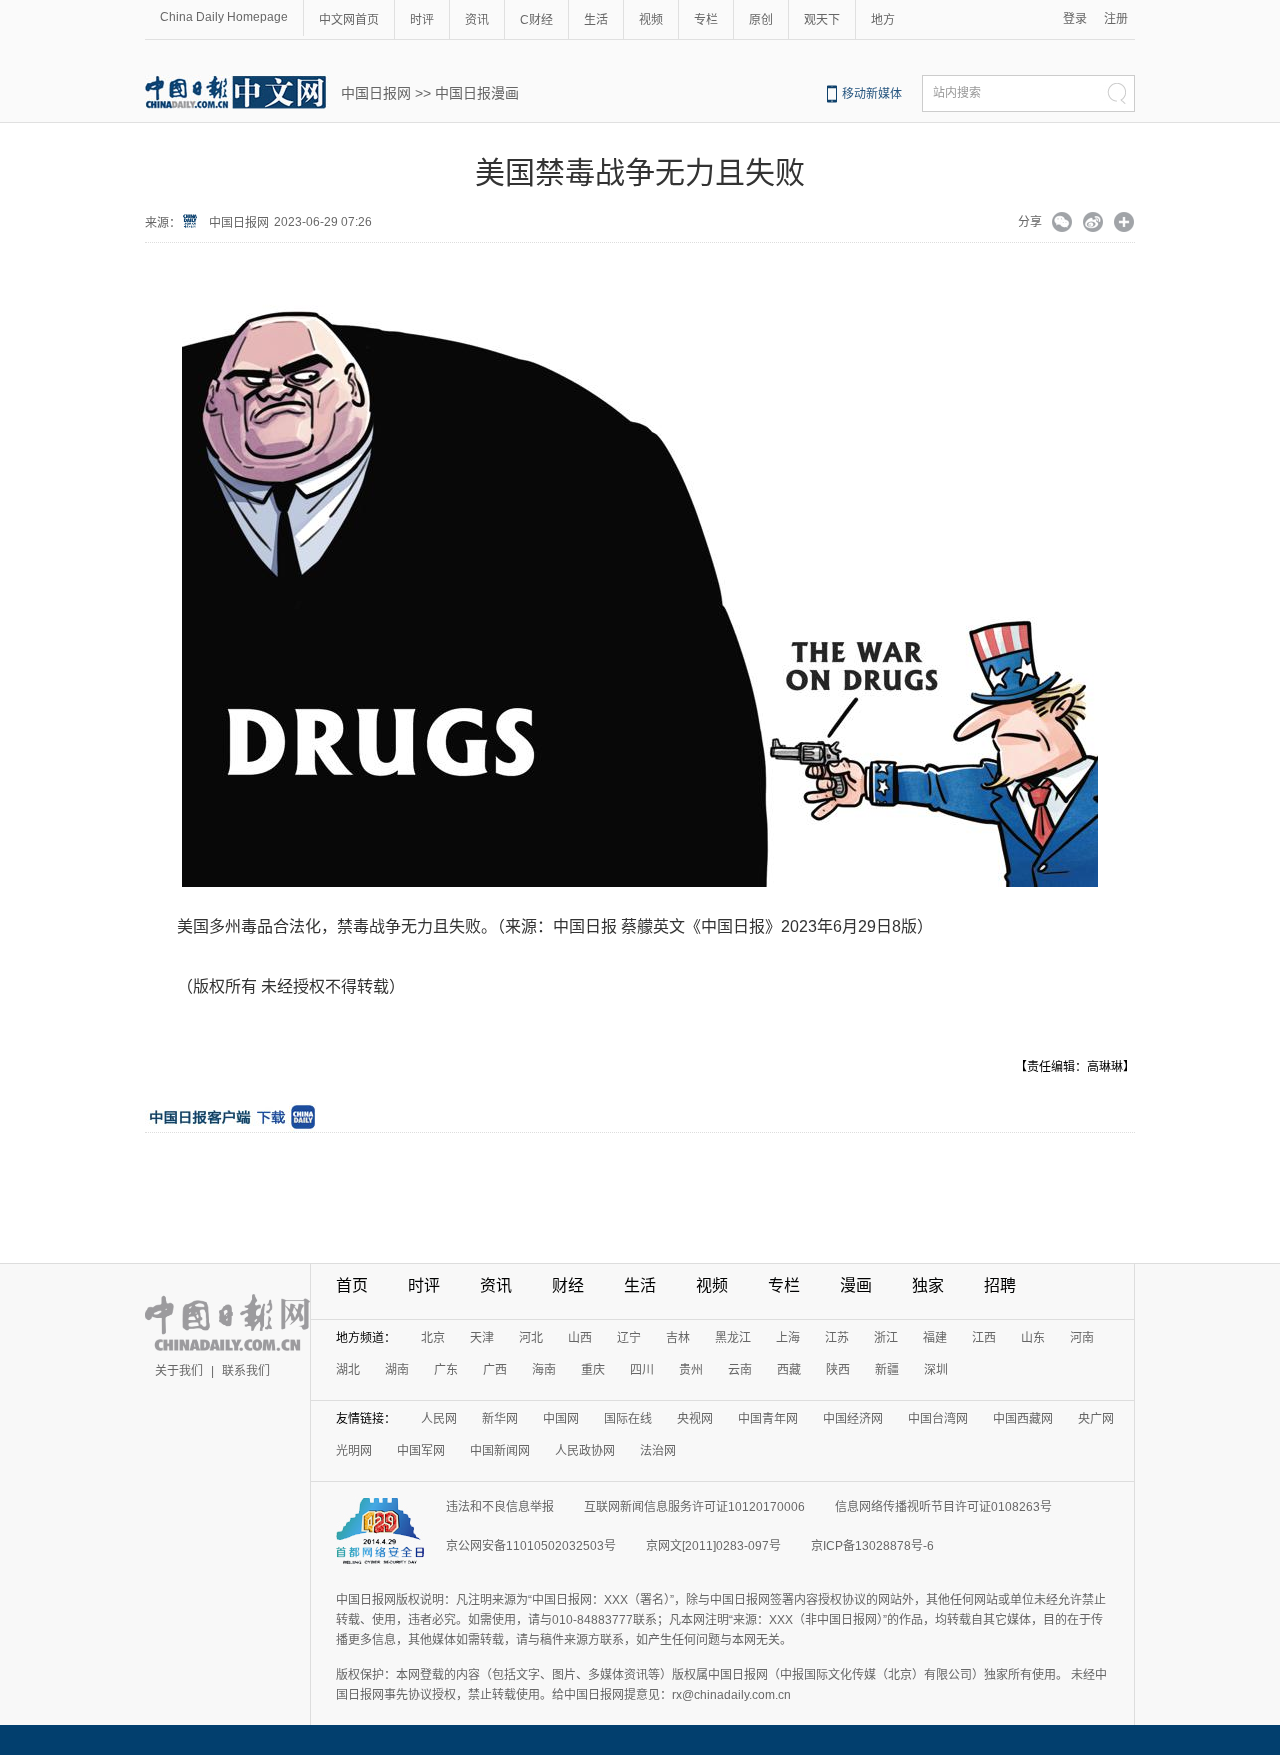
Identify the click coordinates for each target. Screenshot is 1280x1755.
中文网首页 (349, 20)
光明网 (354, 1451)
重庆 (593, 1370)
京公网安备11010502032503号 (531, 1546)
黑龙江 (733, 1338)
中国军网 (421, 1451)
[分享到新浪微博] (1093, 224)
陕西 (838, 1370)
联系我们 (246, 1371)
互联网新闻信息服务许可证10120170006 (694, 1507)
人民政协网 (585, 1451)
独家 (928, 1285)
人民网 (439, 1419)
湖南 (397, 1370)
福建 (935, 1338)
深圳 (936, 1370)
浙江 (886, 1338)
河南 (1082, 1338)
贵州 (691, 1370)
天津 (482, 1338)
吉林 (678, 1338)
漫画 (856, 1285)
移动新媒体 (872, 94)
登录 (1075, 19)
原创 (761, 20)
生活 (596, 20)
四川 (642, 1370)
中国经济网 (853, 1419)
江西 (984, 1338)
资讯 (477, 20)
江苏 (837, 1338)
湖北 (348, 1370)
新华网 (500, 1419)
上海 (788, 1338)
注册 (1116, 19)
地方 (883, 20)
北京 (433, 1338)
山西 (580, 1338)
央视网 (695, 1419)
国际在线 (628, 1419)
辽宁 (629, 1338)
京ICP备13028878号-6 (872, 1546)
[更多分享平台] (1124, 224)
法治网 (658, 1451)
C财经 (536, 20)
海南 (544, 1370)
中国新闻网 (500, 1451)
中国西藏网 (1023, 1419)
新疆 (887, 1370)
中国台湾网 (938, 1419)
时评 (422, 20)
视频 (651, 20)
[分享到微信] (1062, 224)
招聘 (1000, 1285)
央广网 (1096, 1419)
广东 (446, 1370)
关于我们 (179, 1371)
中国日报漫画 (477, 93)
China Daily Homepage (224, 17)
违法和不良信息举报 (500, 1507)
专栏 (706, 20)
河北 (531, 1338)
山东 (1033, 1338)
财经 (568, 1285)
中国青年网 (768, 1419)
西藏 (789, 1370)
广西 (495, 1370)
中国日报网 (376, 93)
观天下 (822, 20)
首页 (352, 1285)
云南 (740, 1370)
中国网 (561, 1419)
